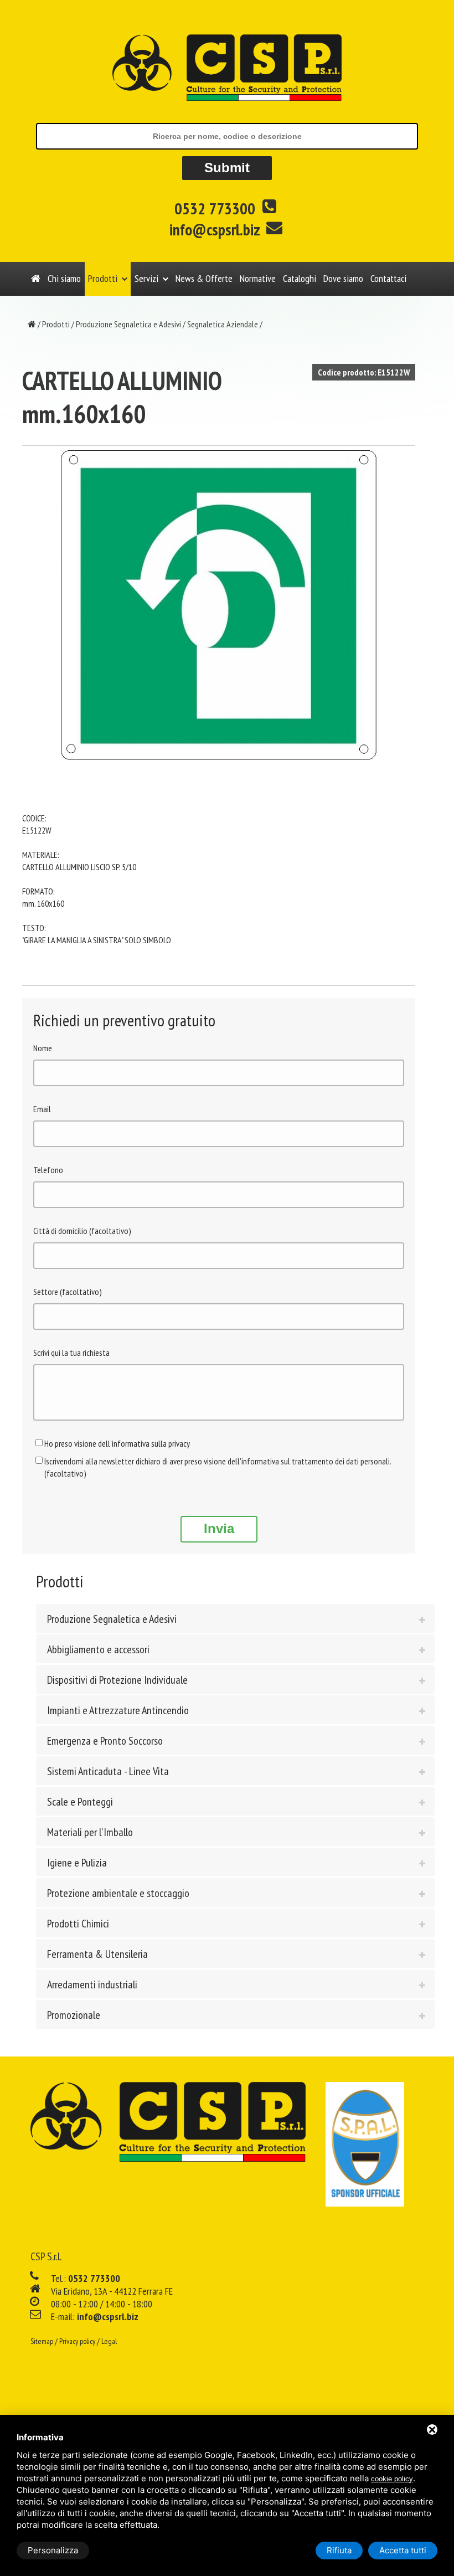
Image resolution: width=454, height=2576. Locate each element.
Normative (258, 278)
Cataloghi (300, 278)
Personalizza (53, 2550)
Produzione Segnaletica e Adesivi (128, 324)
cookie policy (392, 2479)
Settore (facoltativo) (68, 1292)
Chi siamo (64, 278)
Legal (109, 2341)
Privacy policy (77, 2341)
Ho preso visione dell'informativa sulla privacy (117, 1443)
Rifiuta (339, 2550)
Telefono (48, 1170)
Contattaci (388, 278)
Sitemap (42, 2341)
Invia (219, 1528)
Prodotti (103, 278)
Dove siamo (343, 278)
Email (42, 1109)
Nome (43, 1048)
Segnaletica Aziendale (223, 324)
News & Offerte (204, 278)
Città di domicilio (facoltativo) (82, 1231)
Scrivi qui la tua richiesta (71, 1353)
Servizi (146, 278)
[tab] (235, 1618)
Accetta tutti (403, 2550)
